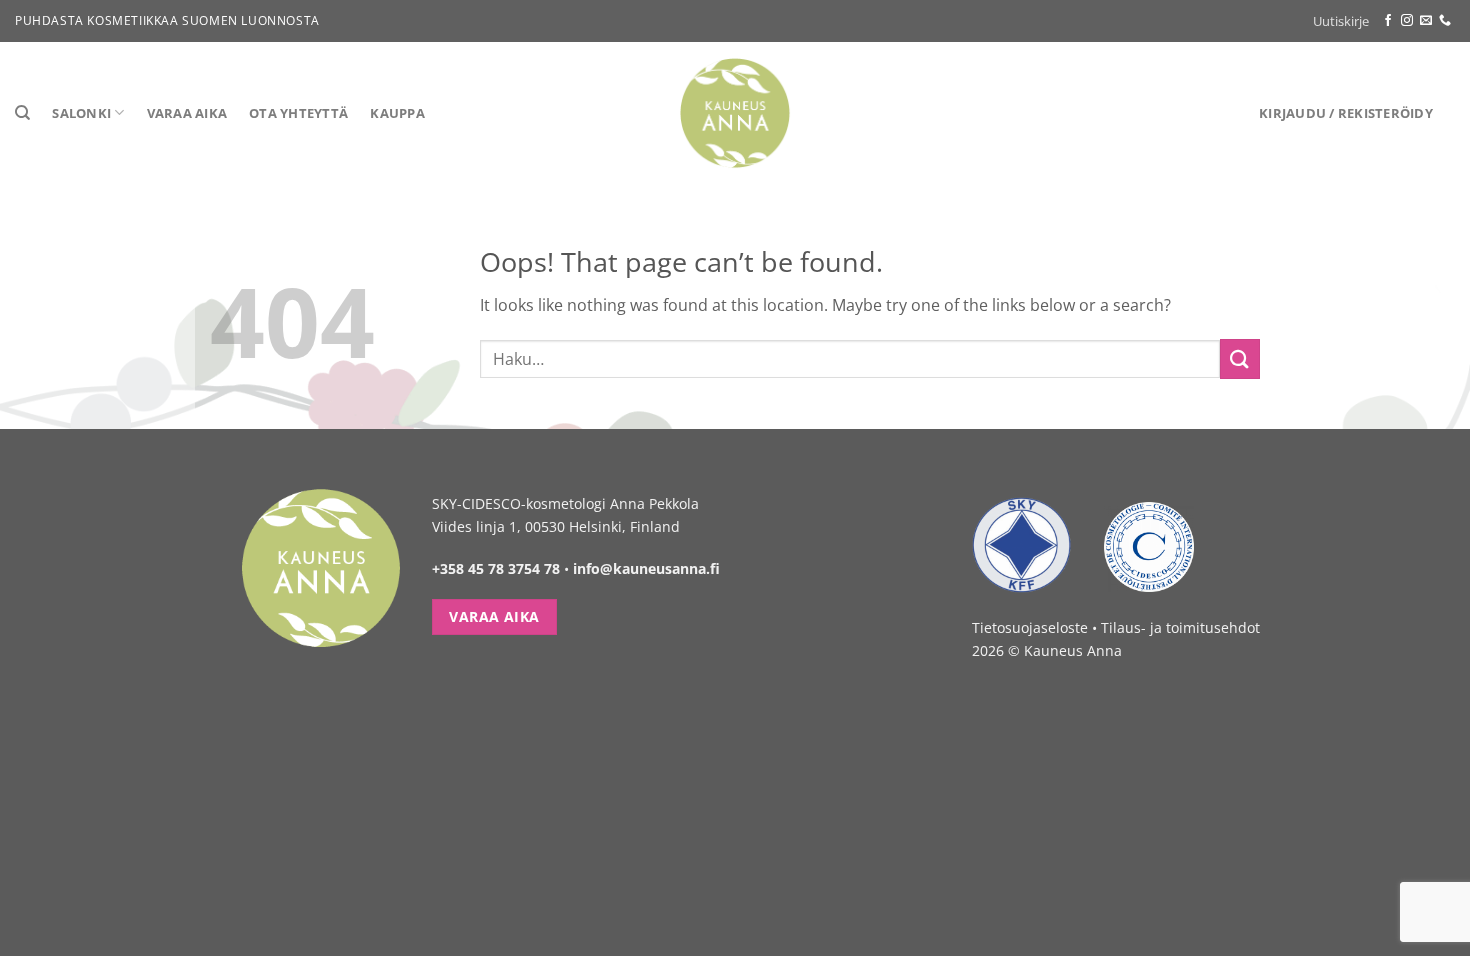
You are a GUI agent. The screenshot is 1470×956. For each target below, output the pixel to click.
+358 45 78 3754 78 (496, 568)
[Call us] (1445, 21)
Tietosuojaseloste (1030, 627)
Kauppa (397, 113)
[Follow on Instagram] (1407, 21)
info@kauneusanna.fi (646, 568)
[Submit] (1240, 358)
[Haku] (22, 113)
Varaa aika (187, 113)
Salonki (81, 113)
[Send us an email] (1426, 21)
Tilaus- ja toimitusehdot (1180, 627)
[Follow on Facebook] (1388, 21)
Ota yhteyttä (298, 113)
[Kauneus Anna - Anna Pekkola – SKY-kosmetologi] (735, 113)
